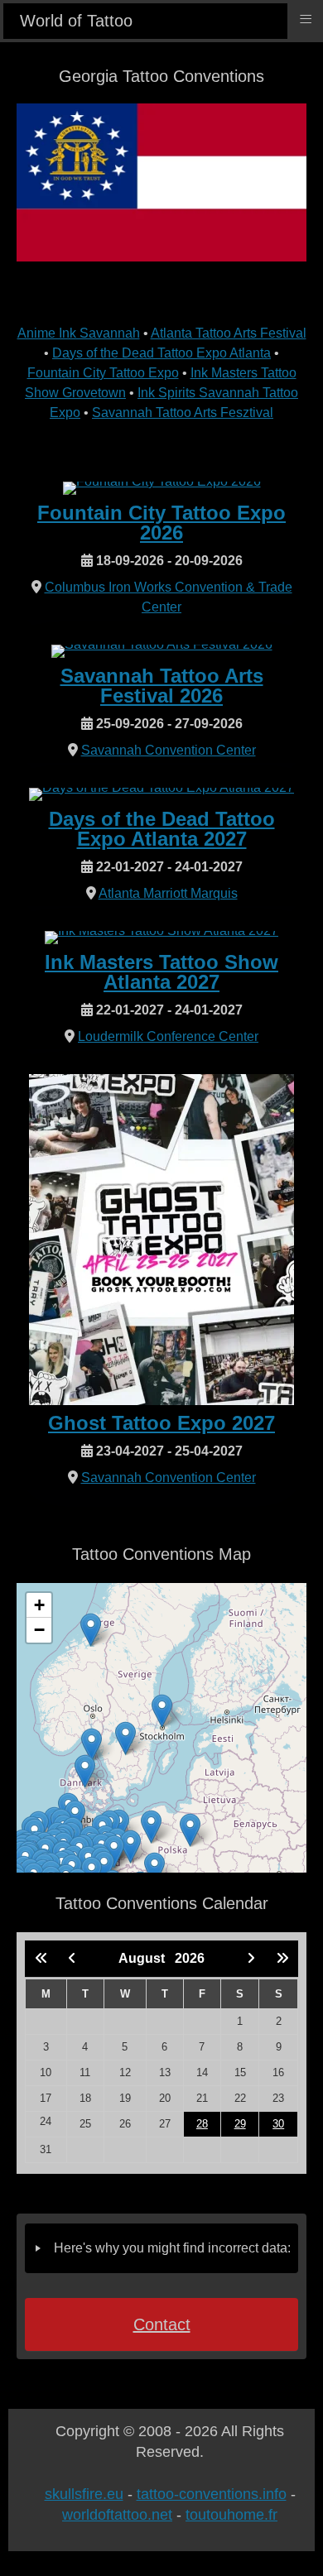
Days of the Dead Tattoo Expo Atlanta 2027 (162, 829)
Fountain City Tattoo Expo (103, 373)
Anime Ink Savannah (79, 333)
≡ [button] (306, 19)
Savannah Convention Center (169, 750)
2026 (190, 1958)
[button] (162, 1711)
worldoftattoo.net (117, 2515)
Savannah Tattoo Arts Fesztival (183, 413)
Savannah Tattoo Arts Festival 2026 (162, 686)
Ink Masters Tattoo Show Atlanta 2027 (161, 972)
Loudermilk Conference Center (168, 1036)
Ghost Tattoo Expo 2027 (161, 1423)
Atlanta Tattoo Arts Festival (229, 333)
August (147, 1958)
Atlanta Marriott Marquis (168, 893)
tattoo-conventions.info (212, 2494)
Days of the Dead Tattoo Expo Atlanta (161, 353)
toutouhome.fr (231, 2515)
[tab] (161, 2248)
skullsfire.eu (84, 2494)
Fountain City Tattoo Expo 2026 (161, 523)
